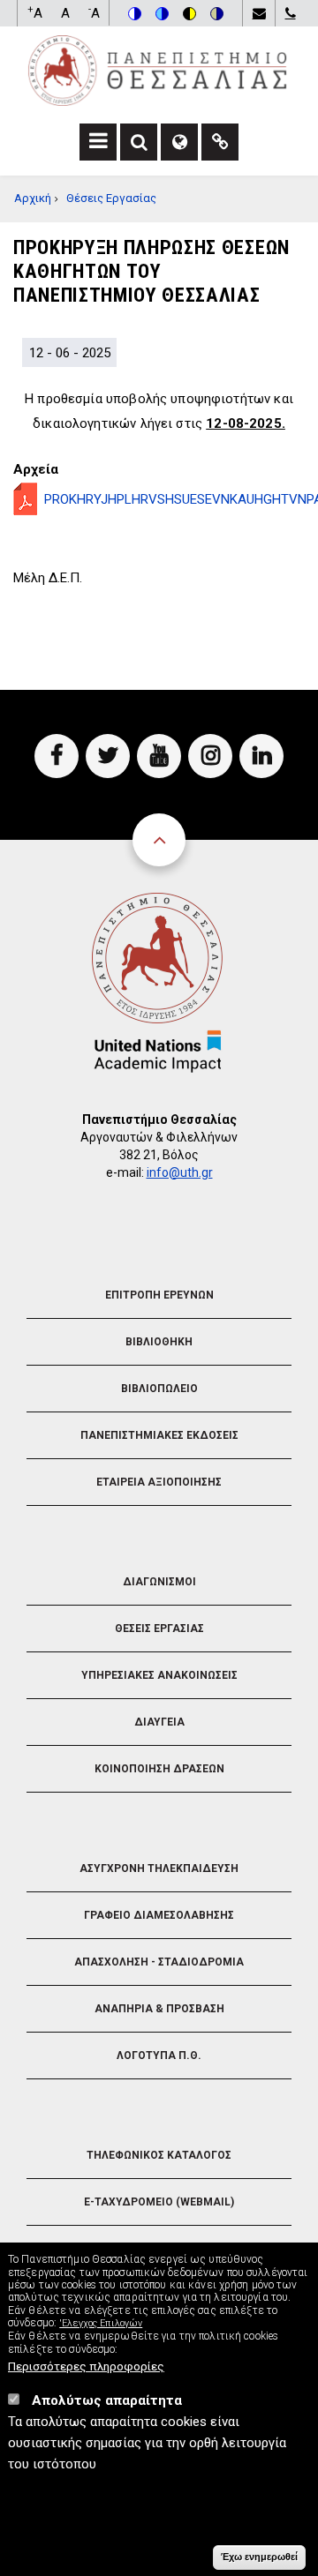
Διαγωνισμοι (159, 1582)
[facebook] (57, 756)
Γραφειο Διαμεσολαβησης (159, 1915)
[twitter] (108, 756)
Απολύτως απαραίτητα (107, 2400)
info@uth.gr (180, 1172)
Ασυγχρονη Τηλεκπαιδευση (159, 1868)
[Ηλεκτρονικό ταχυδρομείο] (258, 13)
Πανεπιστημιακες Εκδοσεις (159, 1435)
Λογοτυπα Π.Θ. (159, 2056)
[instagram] (210, 756)
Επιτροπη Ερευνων (159, 1295)
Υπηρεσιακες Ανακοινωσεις (159, 1675)
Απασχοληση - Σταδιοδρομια (159, 1962)
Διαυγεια (159, 1722)
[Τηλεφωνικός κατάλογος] (290, 13)
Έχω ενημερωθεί (259, 2557)
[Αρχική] (157, 70)
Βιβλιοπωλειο (159, 1389)
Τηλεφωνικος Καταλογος (159, 2155)
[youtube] (159, 756)
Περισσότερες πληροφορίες (86, 2366)
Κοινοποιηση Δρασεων (159, 1769)
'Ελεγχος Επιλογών (101, 2323)
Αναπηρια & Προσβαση (159, 2009)
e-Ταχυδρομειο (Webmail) (159, 2202)
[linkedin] (261, 756)
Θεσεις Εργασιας (159, 1629)
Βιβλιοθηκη (159, 1342)
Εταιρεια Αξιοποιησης (159, 1482)
